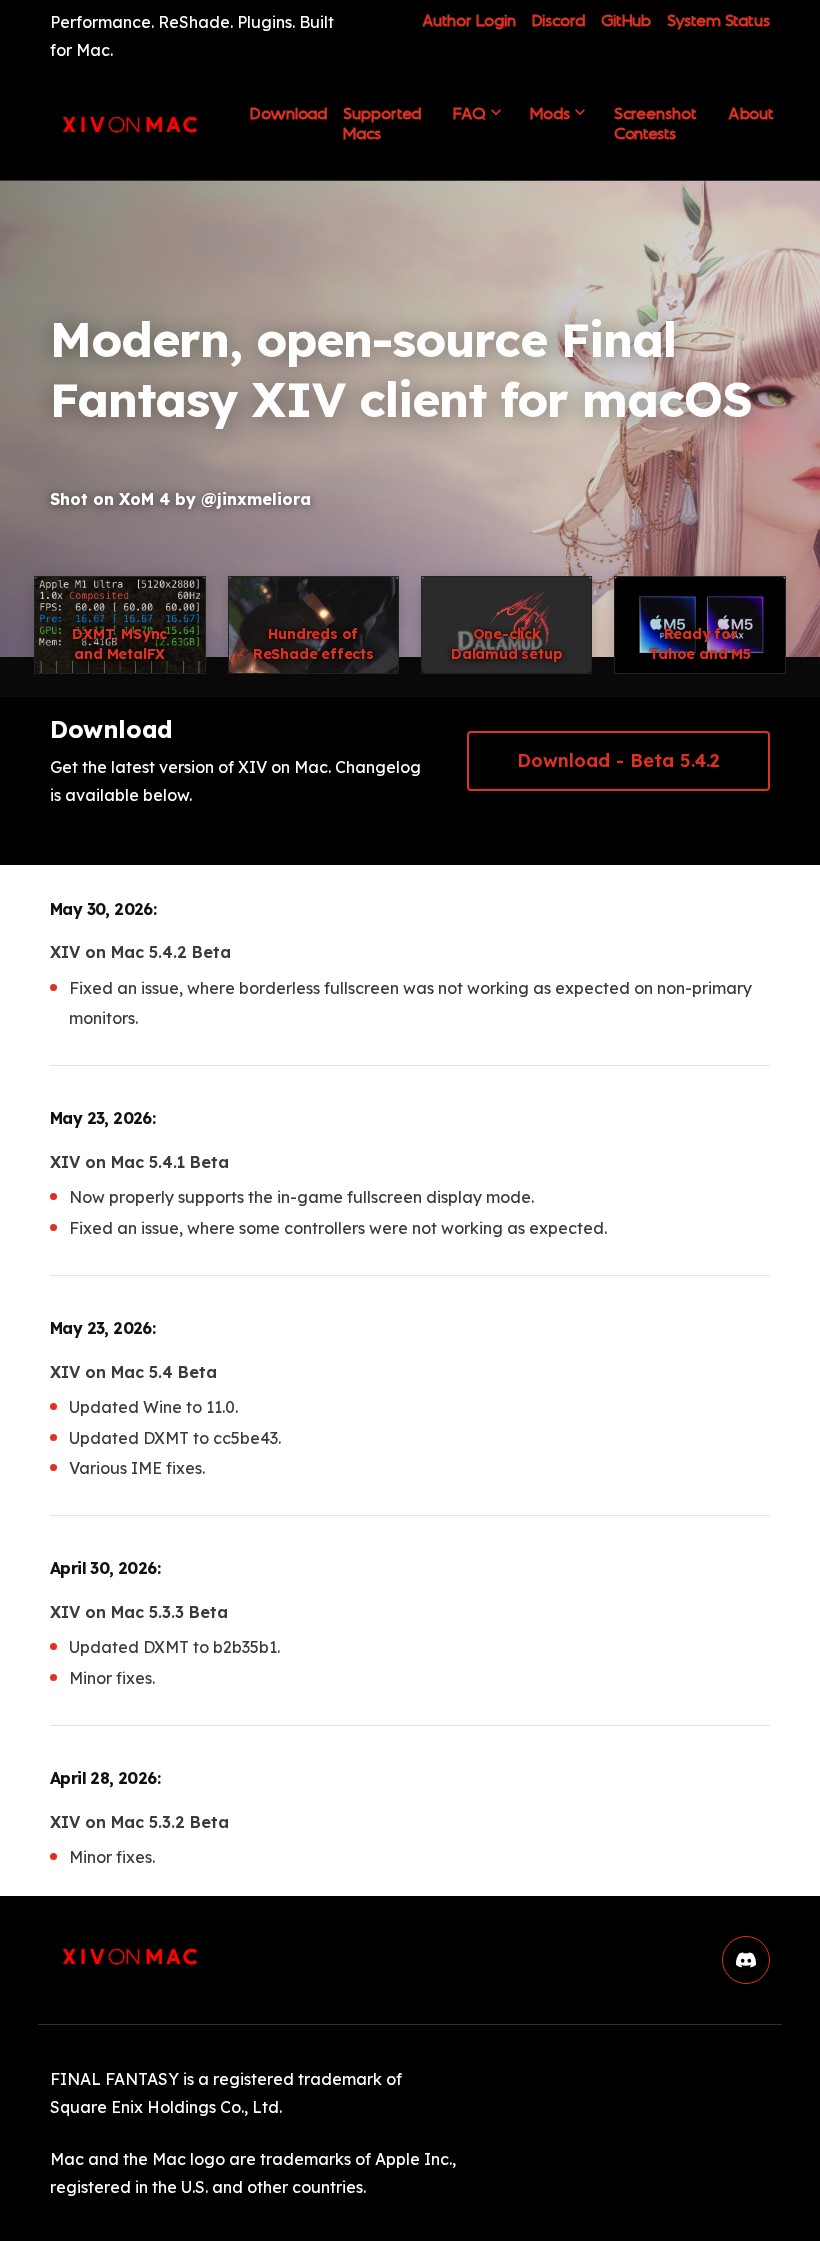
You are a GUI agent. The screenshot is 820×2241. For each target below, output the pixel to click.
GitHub (626, 21)
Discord (558, 21)
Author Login (469, 21)
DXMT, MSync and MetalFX (119, 644)
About (751, 114)
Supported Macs (382, 124)
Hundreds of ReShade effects (313, 644)
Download (288, 121)
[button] (746, 1960)
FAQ (469, 114)
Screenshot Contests (655, 124)
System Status (718, 21)
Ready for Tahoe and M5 (700, 644)
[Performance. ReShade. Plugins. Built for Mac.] (130, 124)
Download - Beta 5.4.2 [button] (643, 760)
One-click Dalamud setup (506, 644)
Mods (550, 114)
